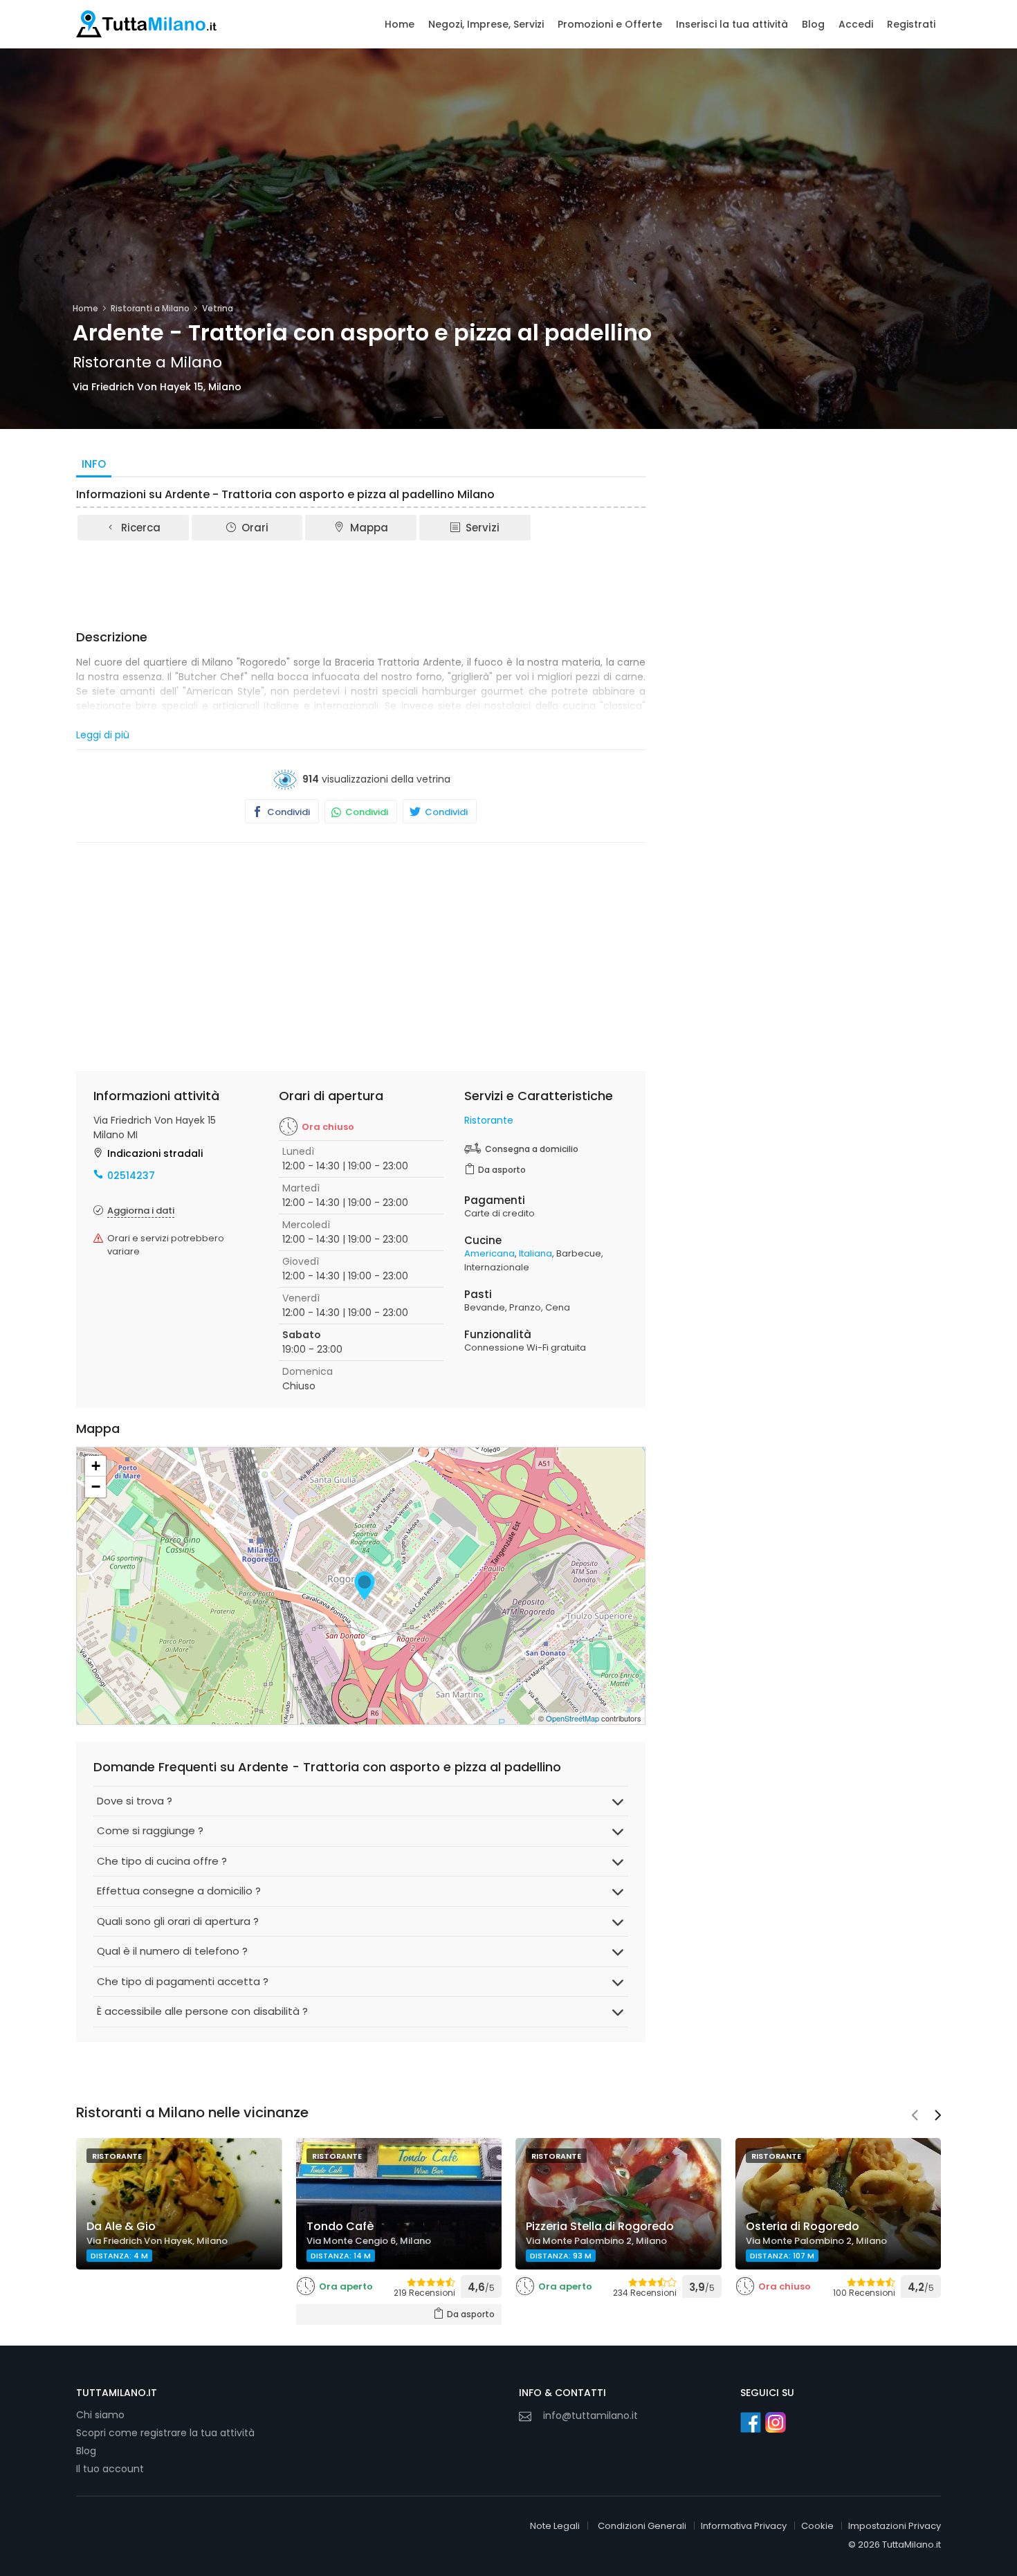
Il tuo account (110, 2469)
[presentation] (915, 2117)
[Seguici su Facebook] (751, 2422)
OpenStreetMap (572, 1718)
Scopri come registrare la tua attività (165, 2433)
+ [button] (96, 1466)
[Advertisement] (361, 581)
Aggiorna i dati (141, 1211)
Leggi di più (103, 735)
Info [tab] (94, 464)
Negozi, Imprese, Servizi (486, 24)
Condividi (287, 812)
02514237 (131, 1176)
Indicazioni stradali (155, 1153)
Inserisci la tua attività (732, 24)
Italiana (535, 1253)
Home (400, 24)
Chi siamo (100, 2415)
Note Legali (555, 2526)
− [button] (96, 1487)
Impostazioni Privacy (895, 2526)
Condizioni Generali (642, 2526)
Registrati (911, 24)
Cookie (817, 2526)
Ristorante (489, 1120)
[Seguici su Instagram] (776, 2422)
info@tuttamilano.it (590, 2415)
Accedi (856, 24)
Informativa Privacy (744, 2526)
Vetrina (218, 308)
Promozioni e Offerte (610, 24)
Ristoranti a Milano (150, 308)
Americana (489, 1253)
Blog (813, 24)
